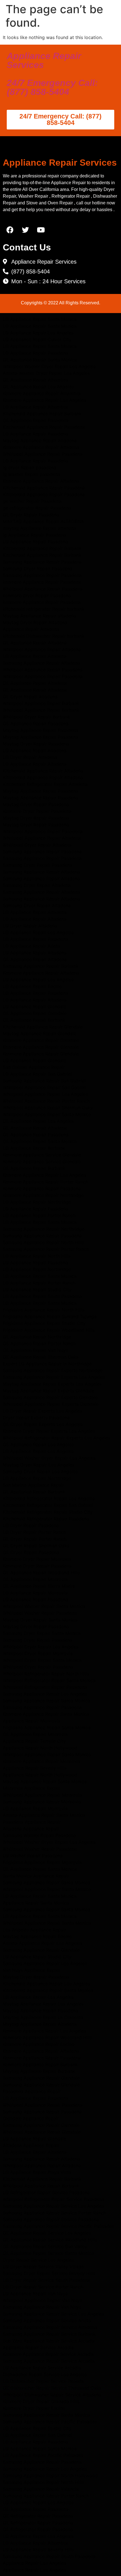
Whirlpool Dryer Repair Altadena (37, 845)
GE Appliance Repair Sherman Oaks (41, 1357)
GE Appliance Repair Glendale (35, 1013)
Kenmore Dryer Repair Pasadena (37, 811)
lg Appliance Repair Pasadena (34, 535)
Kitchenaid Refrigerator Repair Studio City (48, 1512)
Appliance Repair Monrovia (32, 1721)
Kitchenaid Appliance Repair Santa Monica (48, 1990)
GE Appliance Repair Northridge (37, 1337)
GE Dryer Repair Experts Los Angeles (43, 1424)
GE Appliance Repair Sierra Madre (39, 1586)
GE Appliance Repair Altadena (35, 643)
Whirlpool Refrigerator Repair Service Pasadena (53, 2199)
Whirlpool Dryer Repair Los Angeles (41, 1647)
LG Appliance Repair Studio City (37, 1290)
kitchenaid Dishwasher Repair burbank (44, 636)
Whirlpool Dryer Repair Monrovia (38, 1653)
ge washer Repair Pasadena (32, 501)
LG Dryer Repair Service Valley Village (43, 2267)
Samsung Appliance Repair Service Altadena (50, 2327)
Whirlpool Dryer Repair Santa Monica (42, 1660)
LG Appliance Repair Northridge (37, 1202)
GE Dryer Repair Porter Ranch (35, 1539)
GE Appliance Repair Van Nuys (35, 1350)
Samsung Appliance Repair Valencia (41, 2489)
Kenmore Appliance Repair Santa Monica (46, 1714)
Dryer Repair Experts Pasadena (36, 1418)
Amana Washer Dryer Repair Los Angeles (46, 373)
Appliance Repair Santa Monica (36, 1903)
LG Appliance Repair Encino (32, 986)
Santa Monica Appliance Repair (36, 1876)
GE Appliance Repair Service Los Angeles (47, 2233)
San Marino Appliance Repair (33, 1485)
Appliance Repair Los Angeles (34, 2563)
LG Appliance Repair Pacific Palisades (43, 2455)
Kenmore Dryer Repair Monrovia (37, 1559)
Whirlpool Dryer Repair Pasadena (38, 1667)
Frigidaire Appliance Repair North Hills (44, 1310)
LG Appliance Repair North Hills (37, 1256)
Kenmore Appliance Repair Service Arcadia (48, 2354)
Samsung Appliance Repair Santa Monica (46, 1701)
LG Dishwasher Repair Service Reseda (43, 2381)
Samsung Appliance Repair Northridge (44, 1229)
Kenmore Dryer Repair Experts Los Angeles (49, 1431)
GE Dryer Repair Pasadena (31, 515)
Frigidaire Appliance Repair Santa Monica (47, 1728)
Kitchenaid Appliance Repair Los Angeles (46, 1984)
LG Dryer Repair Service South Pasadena (46, 2280)
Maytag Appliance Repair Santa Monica (45, 1781)
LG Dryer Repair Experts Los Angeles (42, 1411)
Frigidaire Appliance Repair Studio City (44, 1323)
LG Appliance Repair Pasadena (35, 353)
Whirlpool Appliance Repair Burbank (41, 703)
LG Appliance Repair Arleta (32, 946)
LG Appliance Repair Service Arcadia (42, 2368)
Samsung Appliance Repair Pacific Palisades (50, 2422)
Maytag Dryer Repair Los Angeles (39, 1465)
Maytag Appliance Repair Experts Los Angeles (52, 1384)
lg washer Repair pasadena (32, 474)
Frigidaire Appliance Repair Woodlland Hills (49, 1330)
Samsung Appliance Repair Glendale (41, 1950)
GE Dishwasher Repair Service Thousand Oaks (52, 2388)
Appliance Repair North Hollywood (40, 1748)
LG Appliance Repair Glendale (34, 1007)
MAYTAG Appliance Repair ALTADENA (43, 521)
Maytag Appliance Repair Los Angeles (43, 2004)
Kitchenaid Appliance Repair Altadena (43, 771)
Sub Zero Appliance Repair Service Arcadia (49, 2341)
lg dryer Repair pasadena (30, 467)
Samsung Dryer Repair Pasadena (38, 569)
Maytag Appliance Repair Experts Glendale (49, 1391)
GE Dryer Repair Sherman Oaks (36, 1546)
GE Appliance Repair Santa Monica (40, 360)
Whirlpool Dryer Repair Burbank (36, 717)
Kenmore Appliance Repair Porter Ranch (45, 1182)
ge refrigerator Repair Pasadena (37, 508)
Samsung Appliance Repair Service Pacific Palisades (58, 2226)
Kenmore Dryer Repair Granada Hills (41, 2401)
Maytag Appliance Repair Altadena (40, 441)
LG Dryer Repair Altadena (30, 757)
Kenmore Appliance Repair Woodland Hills (47, 2037)
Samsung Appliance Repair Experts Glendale (50, 1397)
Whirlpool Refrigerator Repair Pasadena (45, 1687)
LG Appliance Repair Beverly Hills (38, 2550)
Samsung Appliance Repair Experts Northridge (53, 1370)
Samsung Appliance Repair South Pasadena (49, 2556)
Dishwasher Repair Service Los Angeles (45, 2374)
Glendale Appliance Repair (31, 2118)
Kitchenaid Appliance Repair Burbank (42, 414)
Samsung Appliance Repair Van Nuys (42, 2307)
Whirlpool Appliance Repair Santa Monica (47, 1114)
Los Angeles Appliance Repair (34, 1930)
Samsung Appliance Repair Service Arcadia (49, 2361)
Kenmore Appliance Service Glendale (42, 1155)
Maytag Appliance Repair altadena (39, 616)
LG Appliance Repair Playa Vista (37, 2172)
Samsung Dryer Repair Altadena (37, 885)
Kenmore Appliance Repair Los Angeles (44, 400)
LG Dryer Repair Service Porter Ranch (43, 2287)
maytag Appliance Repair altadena (39, 528)
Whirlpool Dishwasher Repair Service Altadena (52, 2395)
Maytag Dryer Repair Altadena (35, 622)
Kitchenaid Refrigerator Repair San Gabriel (48, 1505)
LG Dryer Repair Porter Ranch (34, 1532)
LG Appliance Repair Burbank (34, 1148)
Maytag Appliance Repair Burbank (39, 2071)
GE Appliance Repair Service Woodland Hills (50, 2240)
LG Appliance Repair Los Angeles (38, 333)
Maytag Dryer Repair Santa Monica (40, 1620)
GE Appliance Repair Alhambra (35, 380)
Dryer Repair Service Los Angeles (38, 2260)
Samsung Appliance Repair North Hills (43, 1242)
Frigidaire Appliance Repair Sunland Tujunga (50, 1316)
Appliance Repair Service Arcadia (38, 2347)
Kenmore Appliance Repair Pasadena (42, 1188)
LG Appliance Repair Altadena (35, 656)
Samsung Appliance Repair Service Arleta (47, 2321)
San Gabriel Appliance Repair (34, 1067)
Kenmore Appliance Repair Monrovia (42, 1761)
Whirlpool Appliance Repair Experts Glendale (51, 1404)
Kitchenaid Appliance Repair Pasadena (44, 427)
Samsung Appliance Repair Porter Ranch (46, 1249)
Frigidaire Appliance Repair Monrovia (42, 1862)
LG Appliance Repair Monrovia (35, 1593)
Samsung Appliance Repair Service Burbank (49, 2334)
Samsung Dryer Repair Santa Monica (42, 1633)
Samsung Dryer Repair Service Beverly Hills (49, 2273)
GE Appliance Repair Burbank (34, 1020)
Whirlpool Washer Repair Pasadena (40, 1613)
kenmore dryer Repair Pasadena (37, 595)
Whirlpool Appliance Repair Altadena (42, 649)
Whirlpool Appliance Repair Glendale (42, 2132)
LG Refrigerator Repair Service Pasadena (46, 2192)
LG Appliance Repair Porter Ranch (39, 1215)
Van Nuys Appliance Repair (32, 1970)
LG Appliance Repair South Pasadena (42, 1296)
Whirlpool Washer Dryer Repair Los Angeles (49, 366)
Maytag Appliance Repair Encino (37, 1936)
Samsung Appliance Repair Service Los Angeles (53, 2206)
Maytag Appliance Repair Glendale (40, 1033)
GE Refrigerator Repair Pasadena (38, 2516)
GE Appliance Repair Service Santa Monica (48, 2253)
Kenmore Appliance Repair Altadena (41, 447)
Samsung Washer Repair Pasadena (39, 1835)
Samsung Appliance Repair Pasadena (42, 562)
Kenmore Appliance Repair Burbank (40, 2064)
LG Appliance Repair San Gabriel (37, 1074)
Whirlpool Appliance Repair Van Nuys (42, 2300)
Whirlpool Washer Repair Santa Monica (44, 1606)
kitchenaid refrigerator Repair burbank (44, 609)
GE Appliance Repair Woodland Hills (41, 1573)
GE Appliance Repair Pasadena (36, 420)
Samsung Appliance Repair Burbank (41, 966)
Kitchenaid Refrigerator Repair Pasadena (46, 1519)
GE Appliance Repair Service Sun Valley (45, 2246)
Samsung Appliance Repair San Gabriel (44, 1081)
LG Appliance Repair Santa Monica (40, 319)
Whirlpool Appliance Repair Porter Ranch (46, 1101)
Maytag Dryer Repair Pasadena (36, 744)
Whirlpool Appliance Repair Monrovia (42, 1795)
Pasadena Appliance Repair (32, 1822)
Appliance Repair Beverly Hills (35, 1768)
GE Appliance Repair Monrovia (35, 1579)
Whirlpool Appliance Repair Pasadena (43, 454)
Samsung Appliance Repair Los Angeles (45, 1694)
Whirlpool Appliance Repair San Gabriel (45, 1087)
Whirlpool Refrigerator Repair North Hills (46, 1674)
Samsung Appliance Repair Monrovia (42, 1802)
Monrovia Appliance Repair (32, 1788)
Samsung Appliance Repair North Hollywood (50, 2475)
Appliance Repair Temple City (34, 1741)
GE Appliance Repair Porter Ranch (39, 1343)
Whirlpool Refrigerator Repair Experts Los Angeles (57, 1438)
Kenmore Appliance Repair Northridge (43, 1195)
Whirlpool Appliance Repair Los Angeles (45, 1094)
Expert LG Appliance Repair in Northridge (47, 1364)
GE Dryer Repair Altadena (30, 697)
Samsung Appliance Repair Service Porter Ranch (54, 2213)
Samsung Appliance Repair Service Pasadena (51, 2219)
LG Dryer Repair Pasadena (31, 1525)
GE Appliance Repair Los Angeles (38, 387)
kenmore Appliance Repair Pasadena (42, 582)
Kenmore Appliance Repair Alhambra (42, 393)
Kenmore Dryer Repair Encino (34, 2408)
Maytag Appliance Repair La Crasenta (43, 2017)
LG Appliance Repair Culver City (37, 339)
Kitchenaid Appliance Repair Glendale (43, 1027)
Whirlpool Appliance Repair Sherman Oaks (48, 1108)
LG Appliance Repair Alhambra (35, 407)
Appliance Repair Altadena (31, 629)
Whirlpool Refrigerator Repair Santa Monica (49, 1680)
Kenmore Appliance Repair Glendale (41, 1040)
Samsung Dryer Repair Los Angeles (40, 1471)
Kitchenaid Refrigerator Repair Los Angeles (49, 1498)
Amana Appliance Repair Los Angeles (42, 1943)
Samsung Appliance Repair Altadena (41, 663)
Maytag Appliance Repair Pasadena (41, 730)
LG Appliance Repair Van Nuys (35, 2294)
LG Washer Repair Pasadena (33, 1856)
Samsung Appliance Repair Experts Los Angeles (54, 1377)
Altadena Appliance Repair (31, 1829)
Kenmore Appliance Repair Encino (39, 2044)
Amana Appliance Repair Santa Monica (44, 1815)
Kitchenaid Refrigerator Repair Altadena (45, 784)
